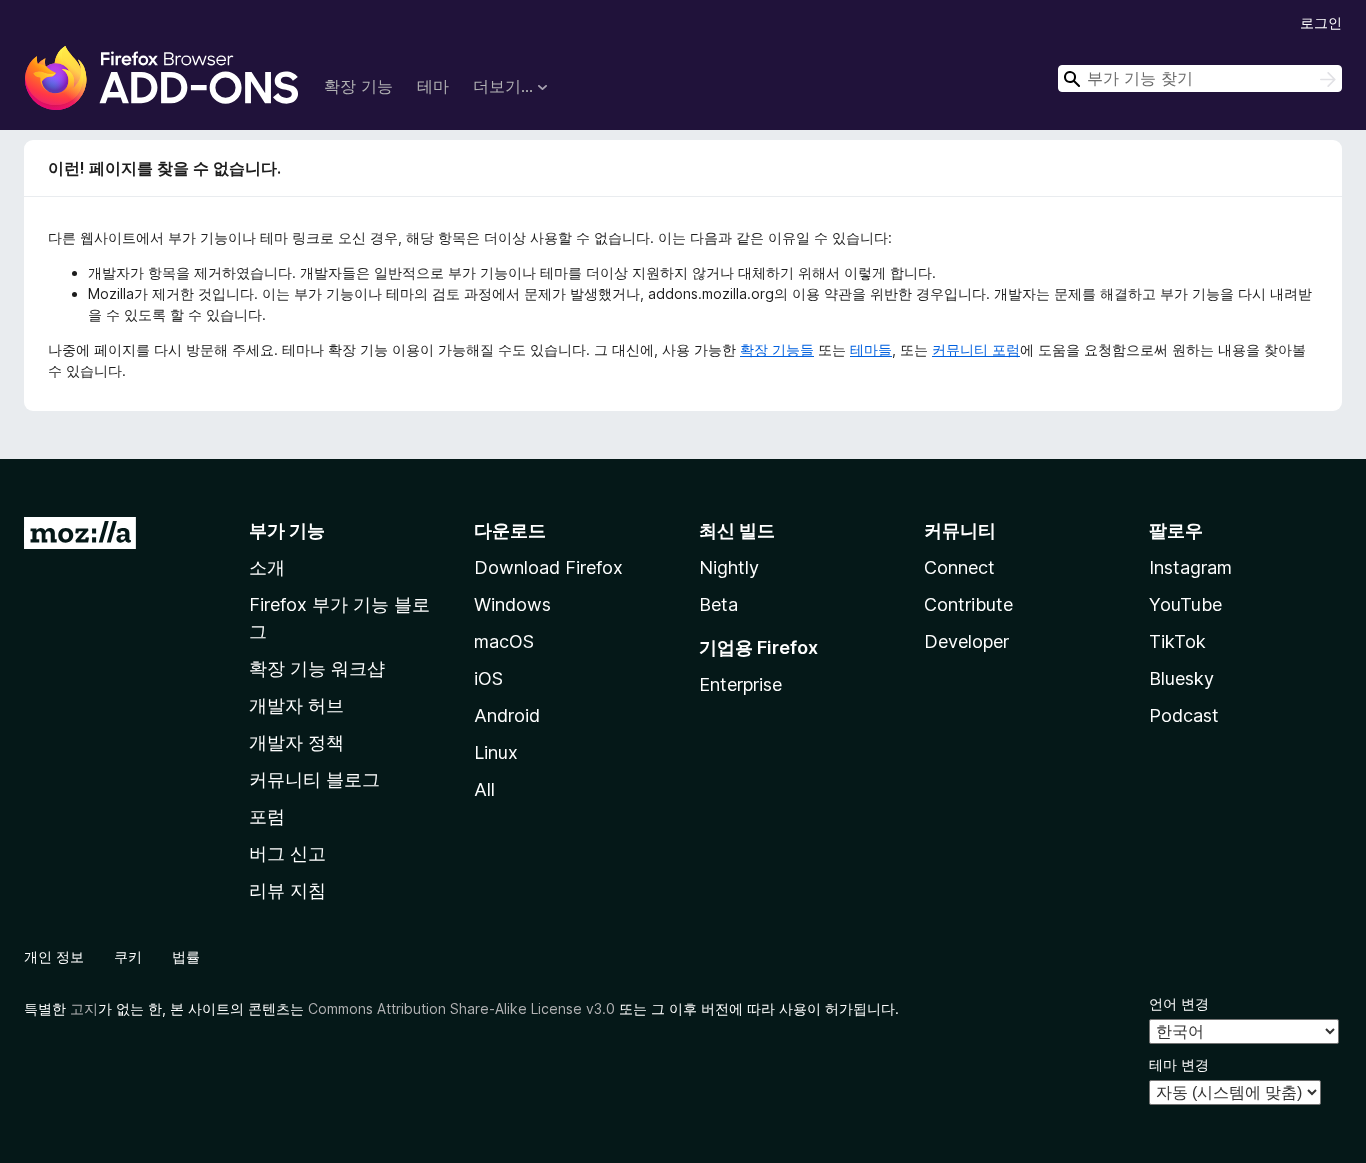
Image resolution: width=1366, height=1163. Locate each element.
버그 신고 (287, 853)
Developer (966, 641)
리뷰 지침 (287, 890)
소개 (267, 567)
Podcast (1184, 715)
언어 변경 (1179, 1003)
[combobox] (1200, 78)
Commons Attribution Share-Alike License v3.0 (461, 1008)
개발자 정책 (296, 742)
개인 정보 (54, 956)
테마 (433, 86)
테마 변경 (1179, 1064)
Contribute (968, 604)
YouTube (1185, 604)
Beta (718, 604)
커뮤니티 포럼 (976, 349)
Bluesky (1181, 678)
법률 (186, 956)
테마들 (871, 349)
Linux (496, 752)
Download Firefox (548, 567)
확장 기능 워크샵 (317, 668)
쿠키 (128, 956)
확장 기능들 (777, 349)
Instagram (1190, 567)
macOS (504, 641)
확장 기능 (358, 86)
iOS (488, 678)
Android (507, 715)
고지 (84, 1008)
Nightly (729, 567)
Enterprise (740, 684)
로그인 (1321, 22)
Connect (959, 567)
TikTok (1177, 641)
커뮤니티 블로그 (314, 779)
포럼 (267, 816)
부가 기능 (287, 530)
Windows (512, 604)
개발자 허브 (296, 705)
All (484, 789)
